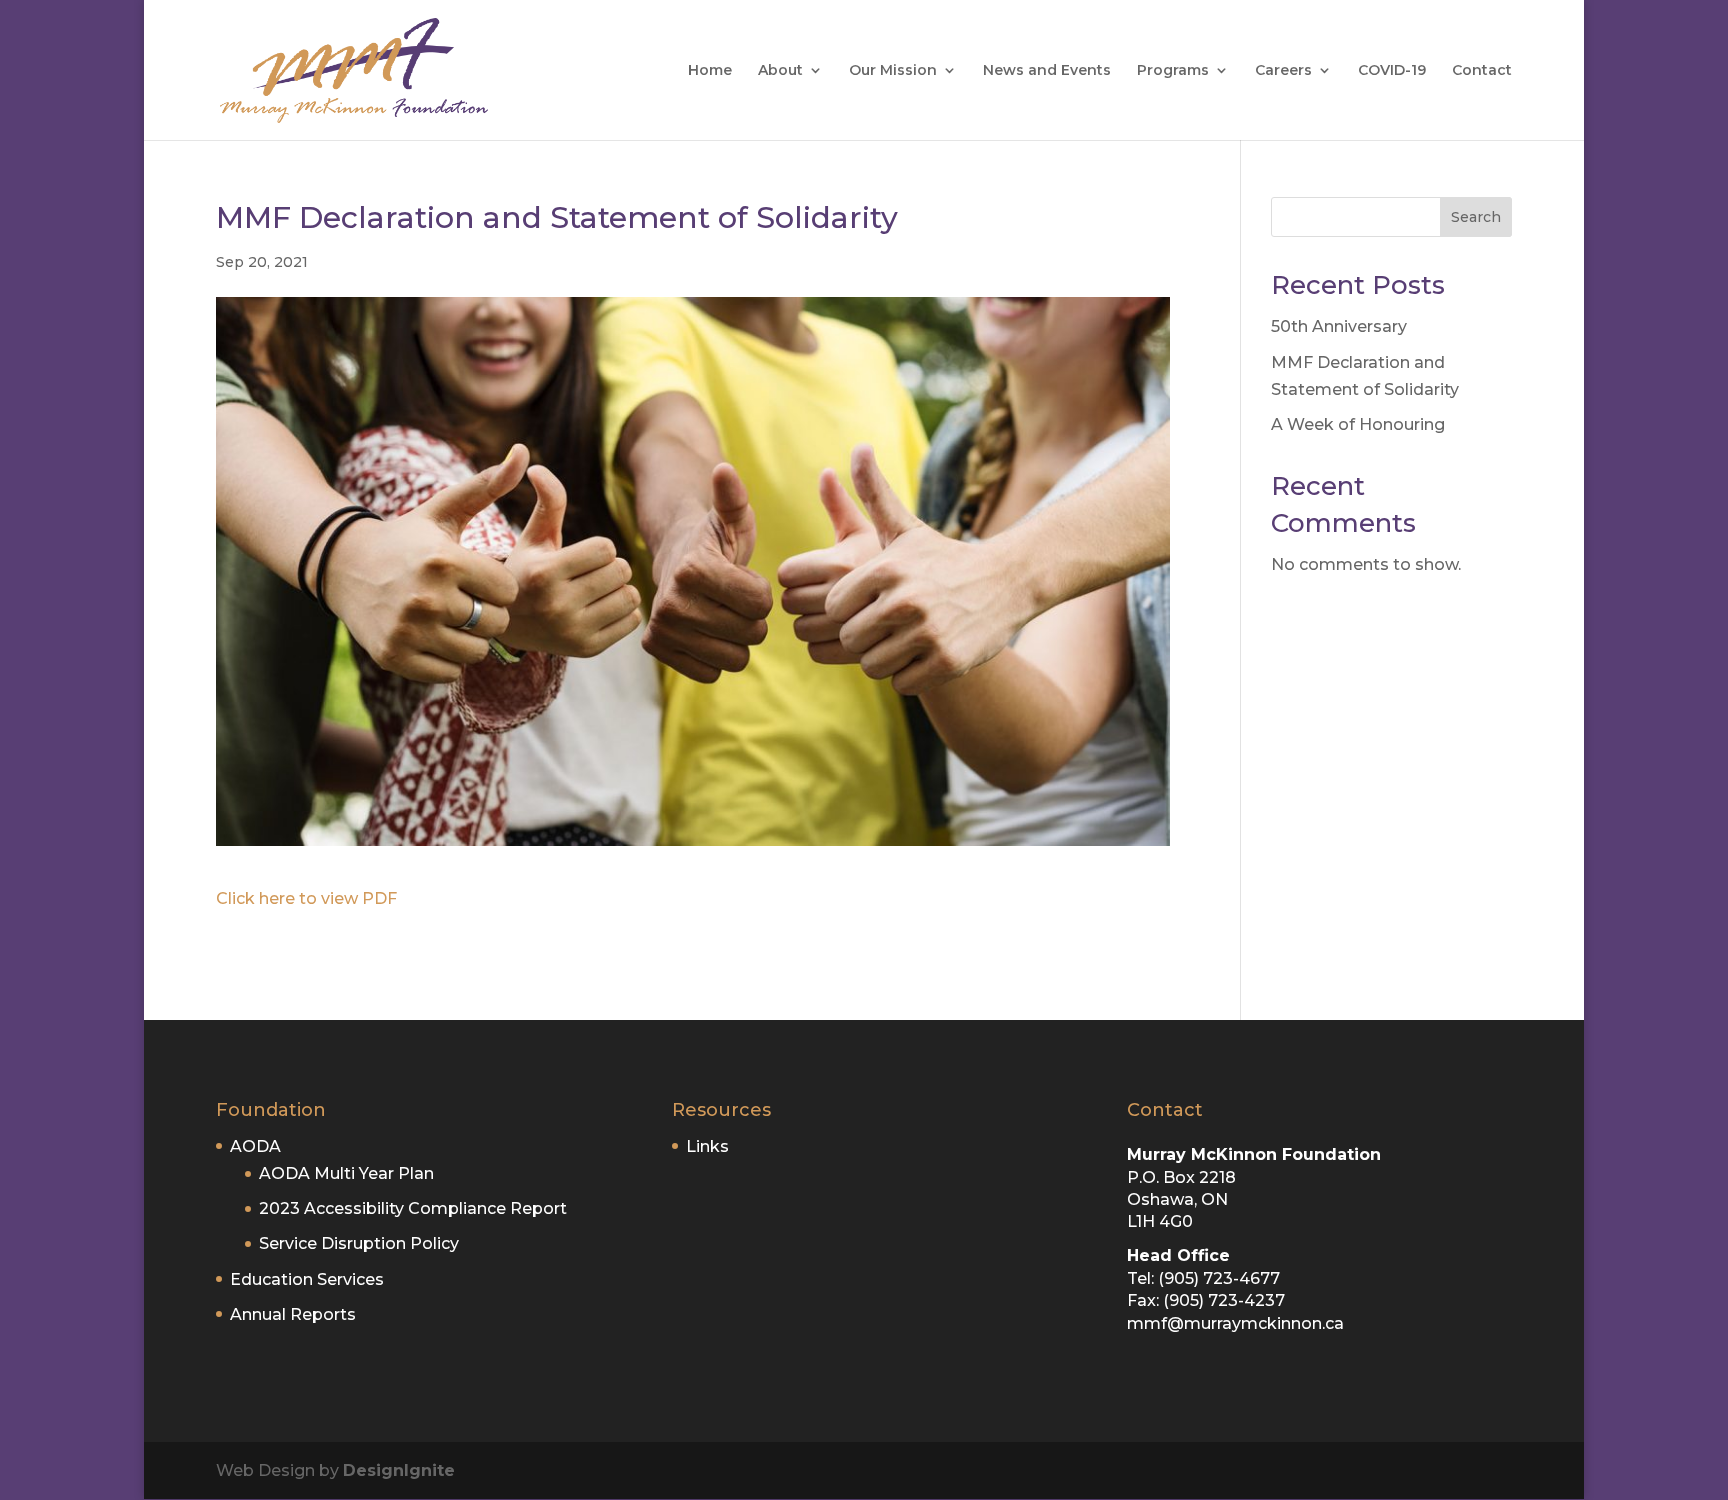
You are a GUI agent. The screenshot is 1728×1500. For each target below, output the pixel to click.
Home (710, 71)
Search (1476, 217)
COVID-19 (1392, 71)
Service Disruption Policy (359, 1243)
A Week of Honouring (1358, 424)
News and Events (1047, 71)
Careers (1283, 71)
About (780, 71)
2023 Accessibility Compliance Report (413, 1208)
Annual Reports (293, 1314)
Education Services (307, 1279)
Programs (1173, 71)
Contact (1482, 71)
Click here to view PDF (306, 898)
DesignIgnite (399, 1470)
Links (707, 1146)
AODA (255, 1146)
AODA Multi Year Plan (346, 1173)
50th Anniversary (1339, 326)
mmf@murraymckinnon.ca (1235, 1323)
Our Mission (893, 71)
